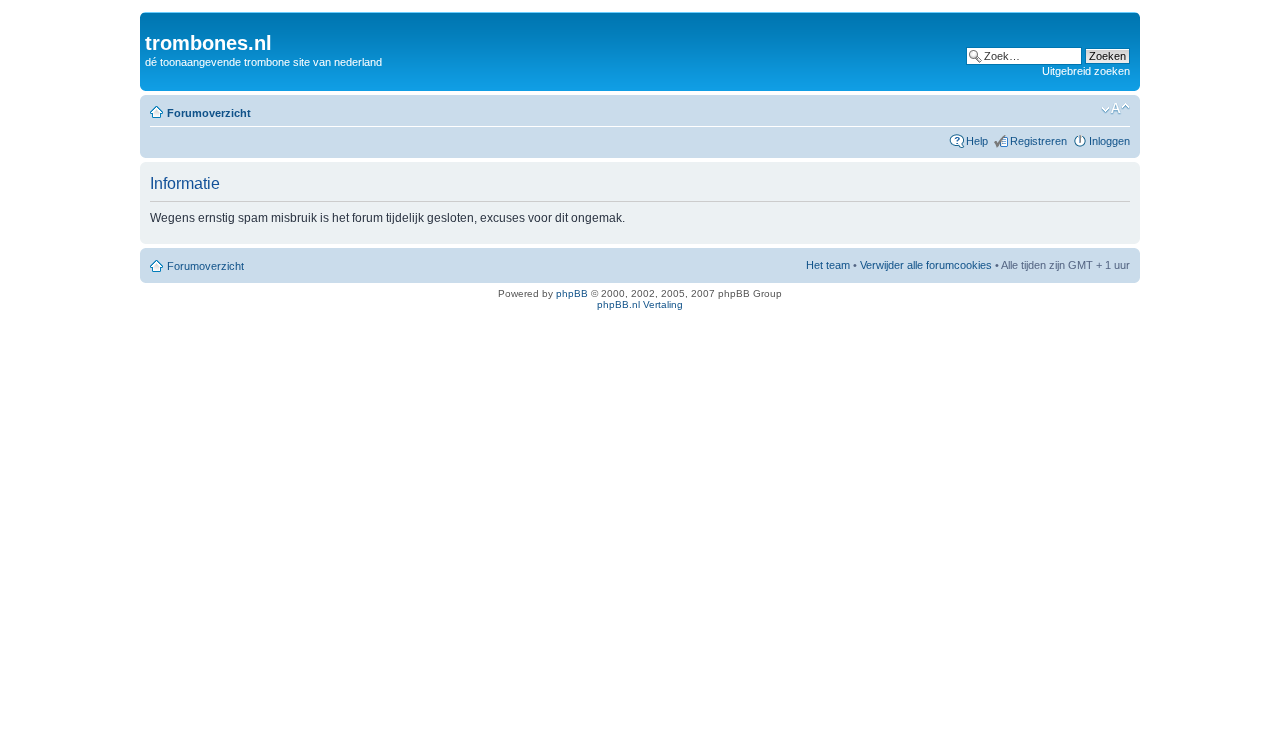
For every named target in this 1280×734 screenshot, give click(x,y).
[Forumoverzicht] (156, 22)
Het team (828, 265)
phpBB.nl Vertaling (640, 304)
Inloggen (1109, 141)
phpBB (572, 293)
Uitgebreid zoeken (1086, 71)
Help (977, 141)
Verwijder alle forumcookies (926, 265)
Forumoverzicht (209, 113)
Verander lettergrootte (1115, 109)
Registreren (1038, 141)
